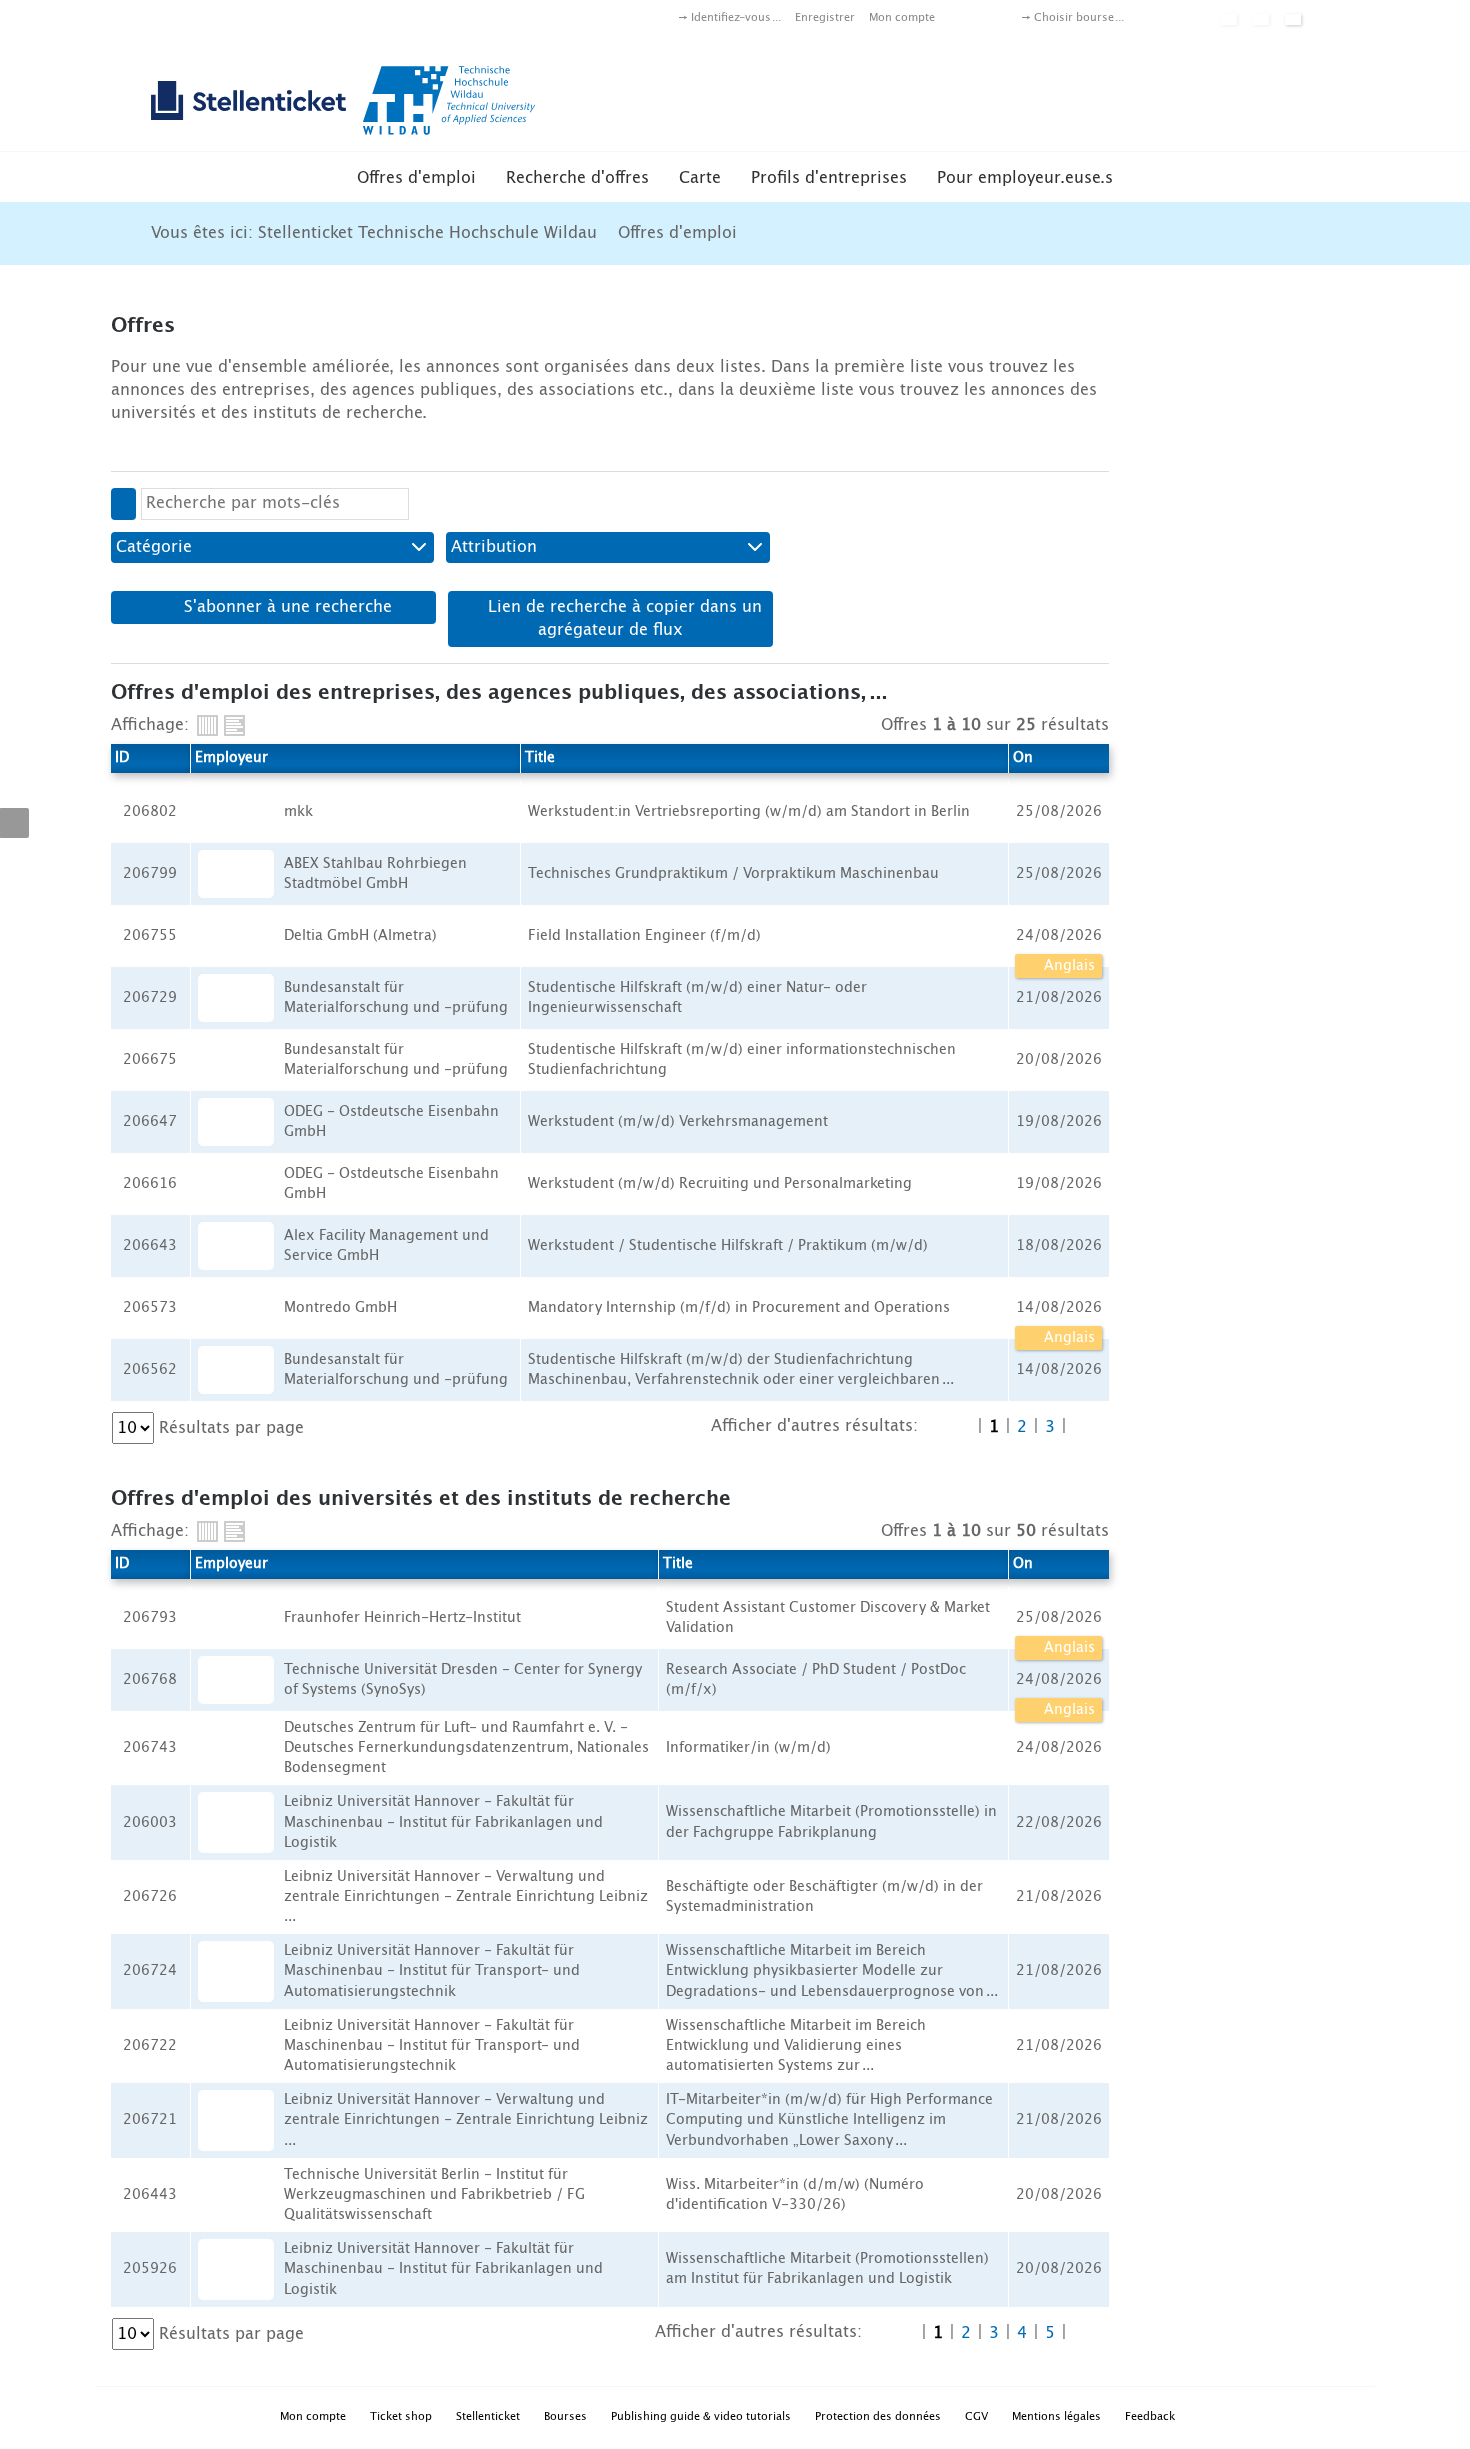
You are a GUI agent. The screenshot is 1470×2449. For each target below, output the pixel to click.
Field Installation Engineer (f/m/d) (644, 936)
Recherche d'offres (577, 178)
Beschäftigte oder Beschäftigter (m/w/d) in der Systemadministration (824, 1897)
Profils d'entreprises (829, 178)
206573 (150, 1308)
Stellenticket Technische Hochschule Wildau (427, 233)
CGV (976, 2416)
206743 (150, 1748)
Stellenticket (488, 2416)
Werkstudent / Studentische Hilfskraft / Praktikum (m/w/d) (728, 1246)
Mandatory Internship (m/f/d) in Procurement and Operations (739, 1308)
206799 (150, 874)
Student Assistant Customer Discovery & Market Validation (828, 1618)
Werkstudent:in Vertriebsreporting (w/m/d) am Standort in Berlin (749, 812)
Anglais (1067, 966)
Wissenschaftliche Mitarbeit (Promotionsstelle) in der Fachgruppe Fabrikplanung (831, 1822)
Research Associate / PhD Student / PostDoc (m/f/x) (816, 1680)
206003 (150, 1823)
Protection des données (878, 2416)
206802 (150, 812)
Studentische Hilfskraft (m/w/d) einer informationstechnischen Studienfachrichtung (742, 1060)
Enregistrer (825, 17)
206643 (150, 1246)
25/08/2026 (1059, 1618)
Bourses (565, 2416)
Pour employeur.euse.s (1025, 178)
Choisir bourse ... (1079, 17)
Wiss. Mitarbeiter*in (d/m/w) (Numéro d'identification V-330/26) (795, 2195)
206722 (150, 2046)
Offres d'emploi (416, 178)
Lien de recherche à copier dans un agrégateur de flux (622, 618)
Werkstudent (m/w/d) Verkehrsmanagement (678, 1122)
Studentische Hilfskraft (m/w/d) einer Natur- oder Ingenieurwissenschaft (697, 998)
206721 (150, 2120)
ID (122, 758)
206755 (150, 936)
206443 (150, 2195)
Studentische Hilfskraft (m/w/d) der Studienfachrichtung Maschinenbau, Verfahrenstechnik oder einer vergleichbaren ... (741, 1370)
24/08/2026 (1059, 936)
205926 (150, 2269)
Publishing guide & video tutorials (701, 2416)
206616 (150, 1184)
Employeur (231, 758)
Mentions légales (1056, 2416)
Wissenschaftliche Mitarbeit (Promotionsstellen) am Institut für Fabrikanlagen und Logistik (827, 2269)
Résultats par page (231, 1428)
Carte (700, 178)
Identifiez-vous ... (736, 17)
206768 (150, 1680)
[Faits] (207, 725)
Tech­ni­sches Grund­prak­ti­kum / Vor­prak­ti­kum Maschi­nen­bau (733, 874)
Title (540, 758)
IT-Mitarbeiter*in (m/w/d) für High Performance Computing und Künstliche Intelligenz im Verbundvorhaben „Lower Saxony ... (829, 2120)
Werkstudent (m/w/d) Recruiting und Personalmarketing (720, 1184)
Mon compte (902, 17)
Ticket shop (401, 2416)
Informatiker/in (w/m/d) (748, 1748)
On (1023, 758)
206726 (150, 1897)
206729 (150, 998)
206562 (150, 1370)
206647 (150, 1122)
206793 (150, 1618)
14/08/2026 (1059, 1308)
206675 (150, 1060)
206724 (150, 1971)
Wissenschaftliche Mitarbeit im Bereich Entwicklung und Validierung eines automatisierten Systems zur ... (796, 2046)
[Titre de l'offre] (234, 725)
